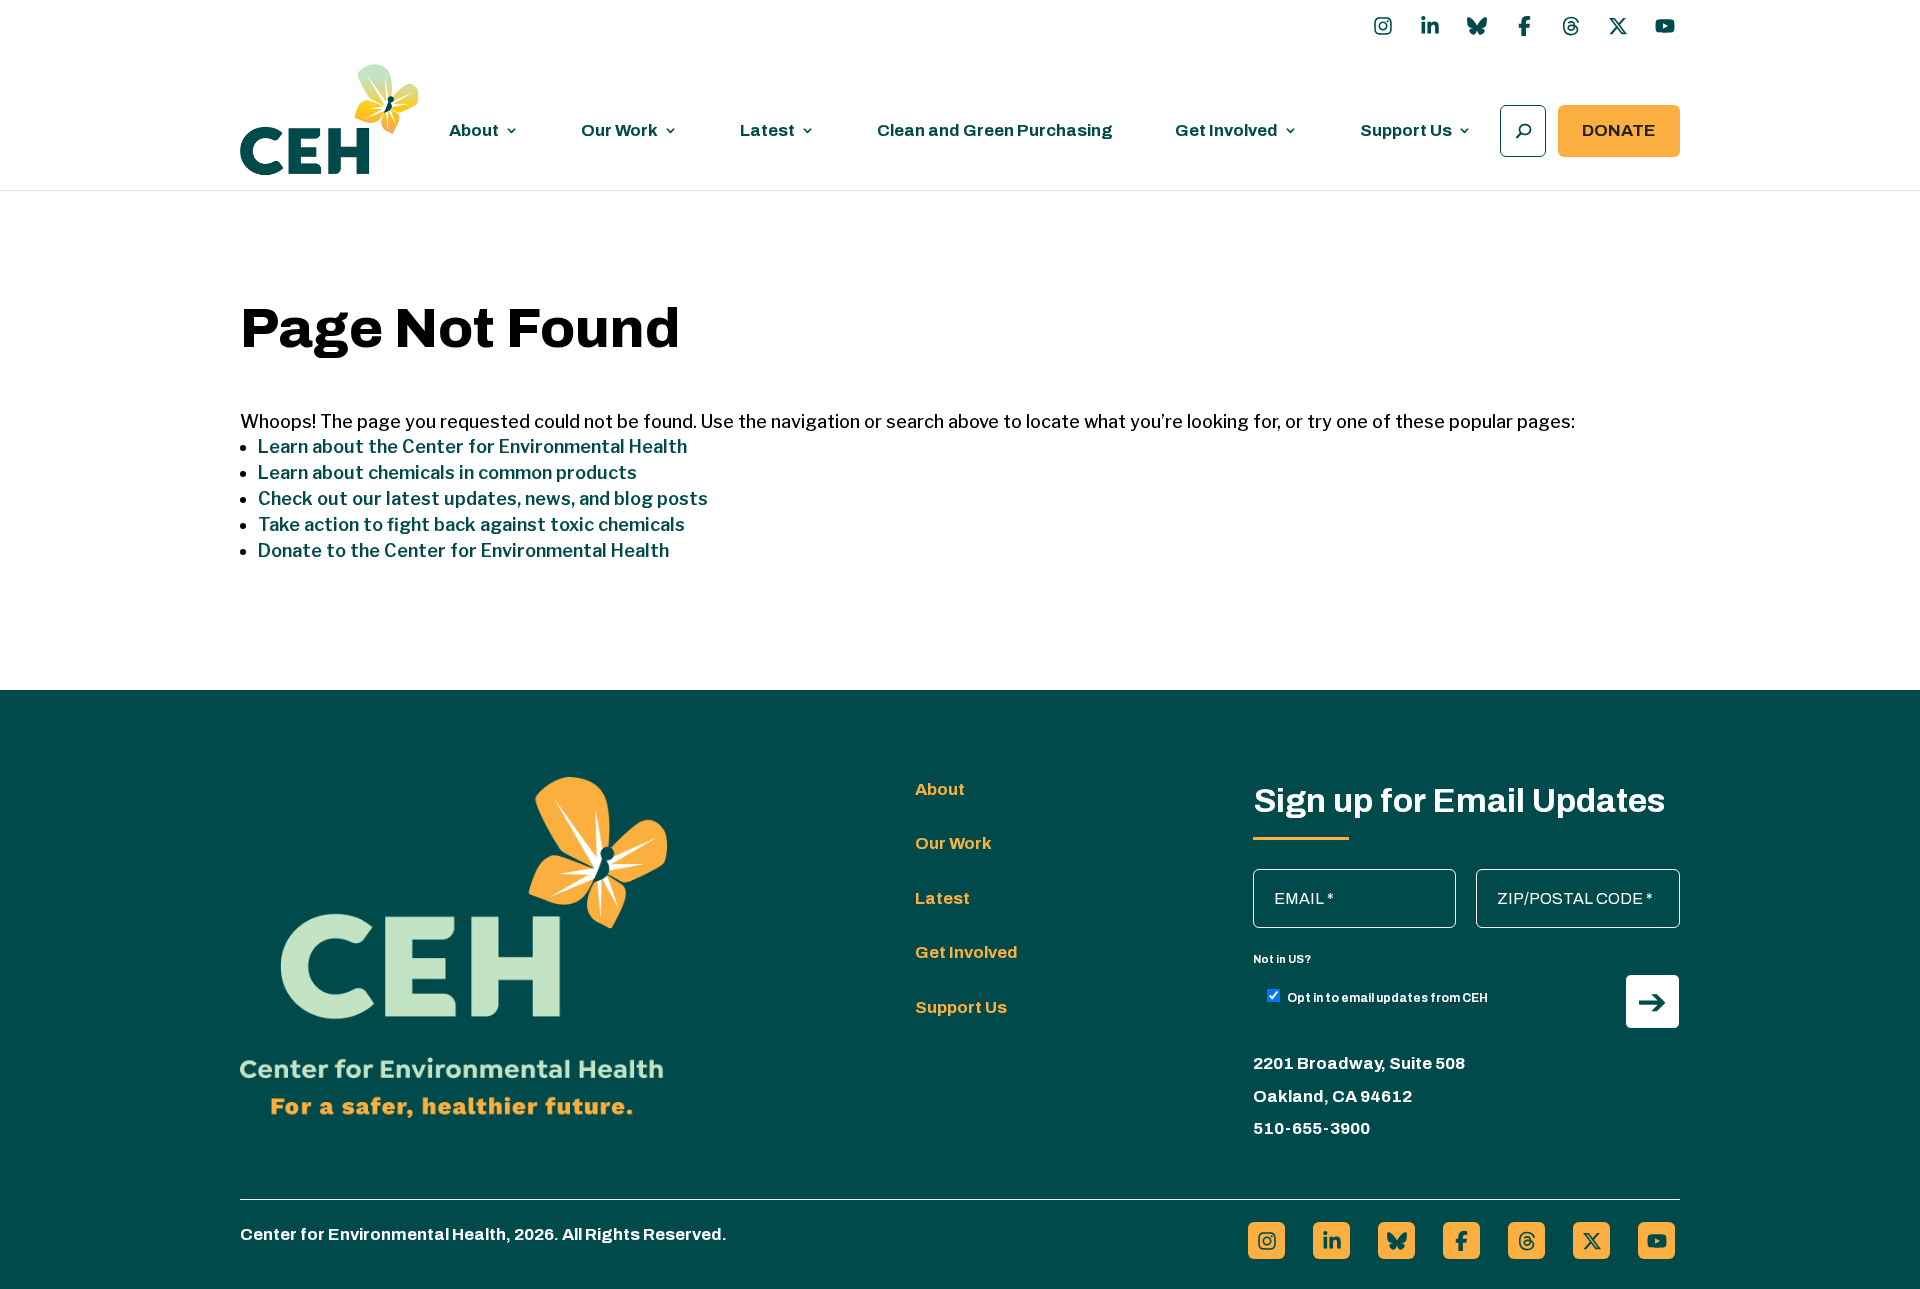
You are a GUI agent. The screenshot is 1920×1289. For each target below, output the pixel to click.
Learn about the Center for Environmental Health (472, 446)
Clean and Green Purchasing (995, 130)
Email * (1288, 879)
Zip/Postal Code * (1548, 879)
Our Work (619, 130)
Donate (1619, 130)
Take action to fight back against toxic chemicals (471, 524)
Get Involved (1226, 130)
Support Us (1406, 130)
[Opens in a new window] (1383, 26)
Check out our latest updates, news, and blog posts (483, 498)
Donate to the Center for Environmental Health (463, 550)
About (474, 130)
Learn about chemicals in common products (447, 472)
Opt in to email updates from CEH (1387, 998)
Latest (767, 130)
